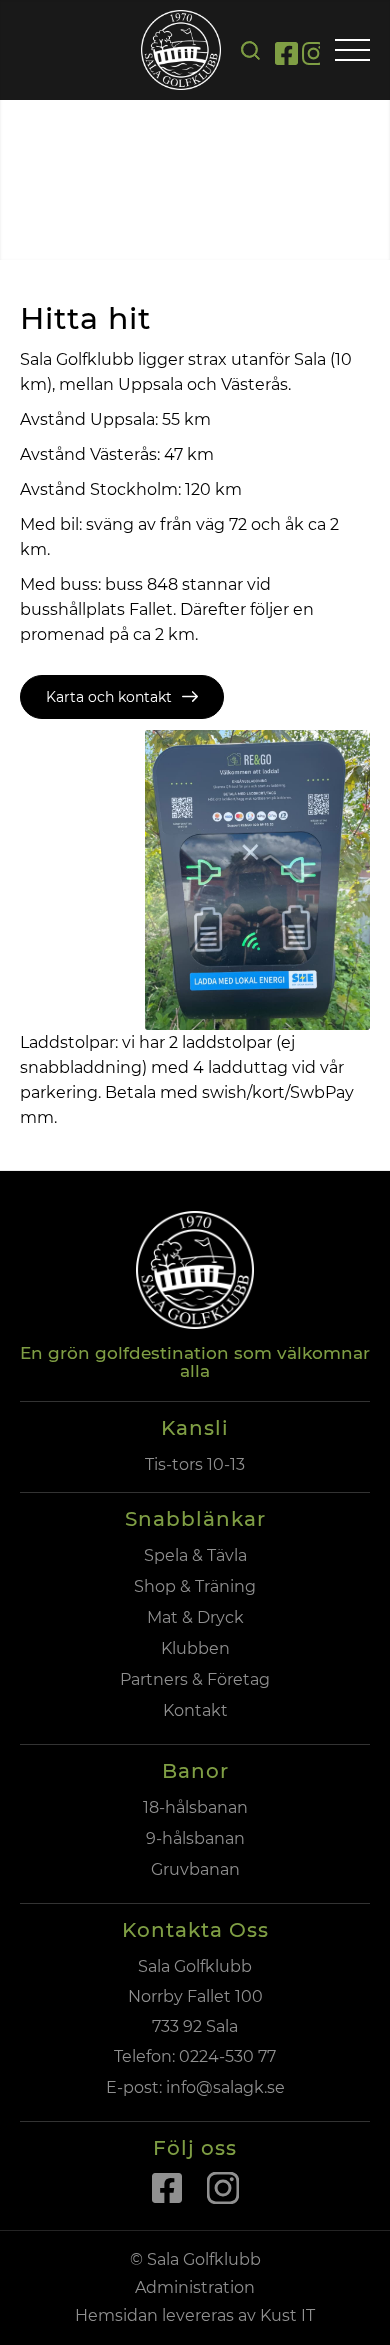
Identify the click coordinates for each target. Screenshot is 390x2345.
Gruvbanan (195, 1869)
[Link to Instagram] (313, 57)
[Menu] (352, 51)
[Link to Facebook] (286, 57)
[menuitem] (250, 50)
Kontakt (195, 1710)
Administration (195, 2287)
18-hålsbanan (195, 1807)
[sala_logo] (181, 50)
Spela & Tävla (195, 1555)
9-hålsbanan (195, 1838)
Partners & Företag (195, 1679)
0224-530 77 (227, 2056)
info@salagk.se (223, 2087)
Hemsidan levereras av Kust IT (195, 2315)
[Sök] (250, 50)
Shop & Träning (195, 1586)
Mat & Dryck (195, 1617)
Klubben (195, 1648)
